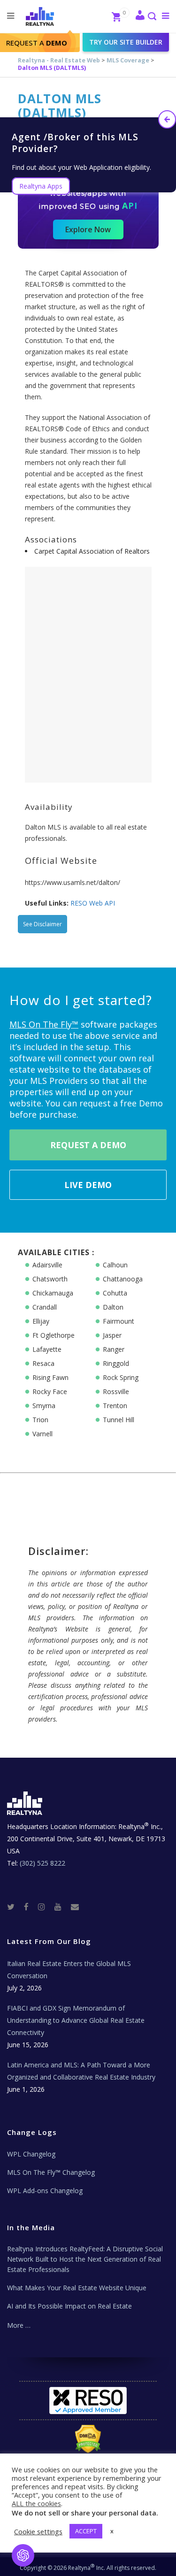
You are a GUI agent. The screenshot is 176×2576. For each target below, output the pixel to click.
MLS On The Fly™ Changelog (51, 2172)
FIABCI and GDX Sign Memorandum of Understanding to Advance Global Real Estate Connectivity (76, 2020)
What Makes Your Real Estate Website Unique (77, 2288)
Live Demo (88, 1185)
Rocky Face (50, 1391)
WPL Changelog (31, 2154)
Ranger (114, 1349)
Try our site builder (126, 42)
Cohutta (115, 1293)
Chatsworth (50, 1279)
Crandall (45, 1307)
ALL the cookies (36, 2503)
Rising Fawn (50, 1377)
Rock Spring (121, 1377)
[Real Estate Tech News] (75, 1906)
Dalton (113, 1307)
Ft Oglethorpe (54, 1335)
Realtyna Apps (41, 186)
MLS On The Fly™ (44, 1024)
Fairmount (119, 1321)
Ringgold (116, 1363)
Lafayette (47, 1349)
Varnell (42, 1434)
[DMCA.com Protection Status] (88, 2439)
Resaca (43, 1363)
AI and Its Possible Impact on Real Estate (69, 2306)
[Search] (152, 17)
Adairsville (47, 1265)
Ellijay (41, 1321)
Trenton (115, 1406)
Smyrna (44, 1406)
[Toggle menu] (164, 15)
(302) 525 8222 (42, 1863)
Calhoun (115, 1265)
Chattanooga (123, 1279)
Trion (40, 1420)
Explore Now (88, 229)
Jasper (112, 1335)
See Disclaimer (42, 924)
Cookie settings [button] (38, 2531)
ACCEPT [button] (86, 2531)
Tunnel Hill (119, 1420)
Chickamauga (53, 1293)
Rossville (116, 1391)
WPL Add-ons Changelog (45, 2191)
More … (19, 2325)
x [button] (112, 2531)
